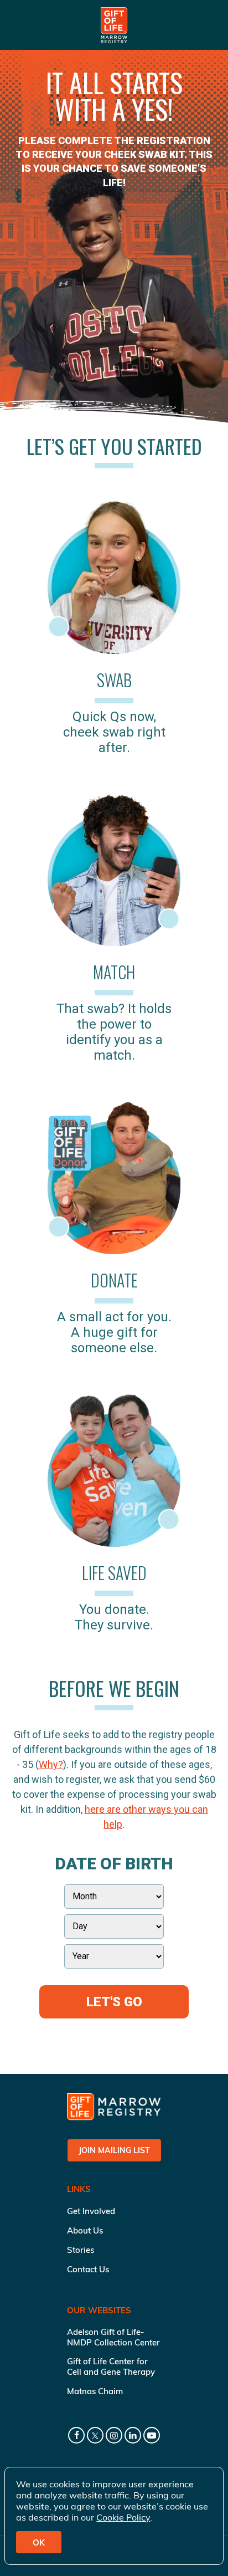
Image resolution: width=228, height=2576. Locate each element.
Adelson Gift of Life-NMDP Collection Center (113, 2337)
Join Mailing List (114, 2150)
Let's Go (114, 2002)
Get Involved (91, 2211)
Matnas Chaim (95, 2391)
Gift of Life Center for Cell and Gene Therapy (111, 2367)
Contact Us (88, 2269)
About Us (85, 2230)
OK (39, 2542)
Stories (81, 2250)
